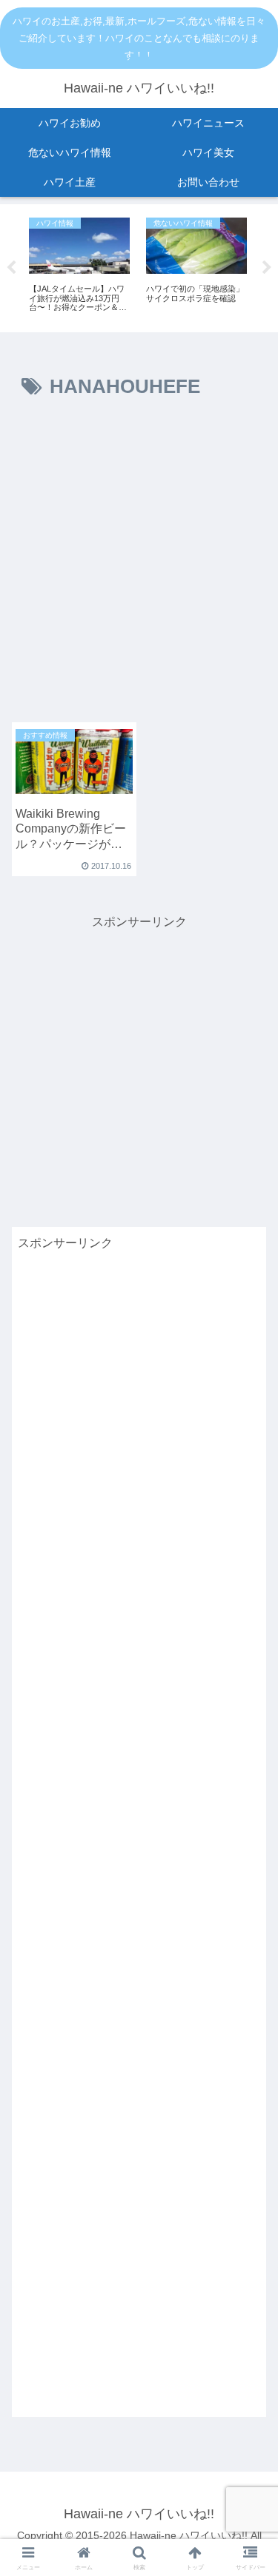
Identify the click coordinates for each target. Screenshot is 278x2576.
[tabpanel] (79, 266)
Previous (11, 268)
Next (267, 268)
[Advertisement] (139, 567)
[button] (249, 1938)
